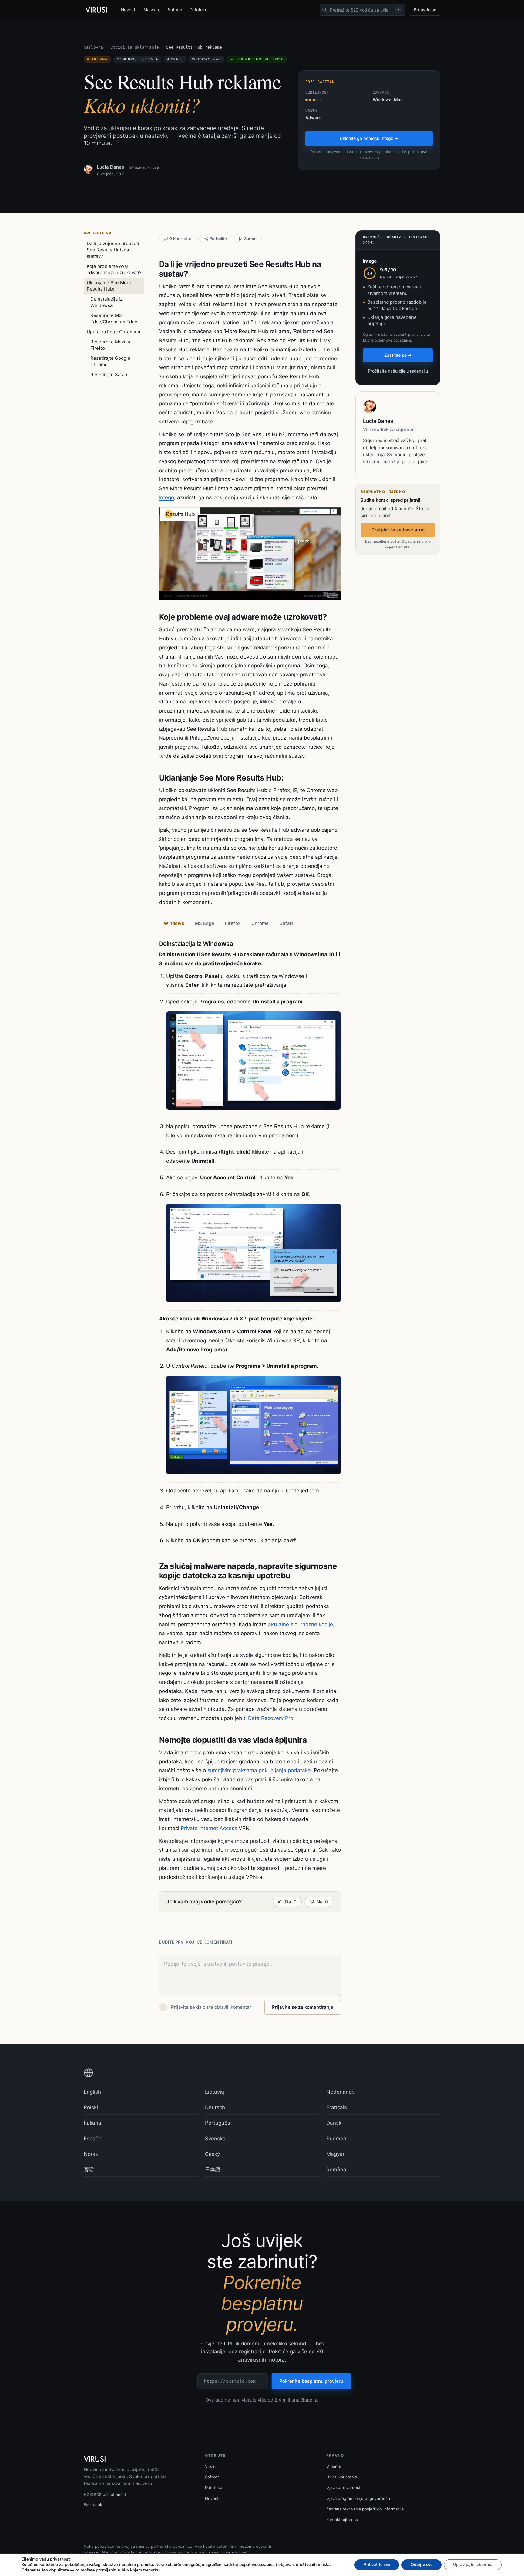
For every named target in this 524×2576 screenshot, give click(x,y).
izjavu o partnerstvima (230, 2552)
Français (337, 2107)
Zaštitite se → (398, 355)
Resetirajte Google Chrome (110, 361)
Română (336, 2170)
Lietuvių (215, 2092)
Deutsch (215, 2107)
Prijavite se (425, 10)
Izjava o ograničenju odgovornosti (358, 2498)
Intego (166, 497)
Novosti (129, 10)
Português (218, 2123)
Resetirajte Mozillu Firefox (110, 345)
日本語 (213, 2170)
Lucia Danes (111, 167)
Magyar (335, 2154)
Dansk (334, 2123)
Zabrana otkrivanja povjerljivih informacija (365, 2509)
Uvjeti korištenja (342, 2477)
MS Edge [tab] (205, 923)
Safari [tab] (286, 923)
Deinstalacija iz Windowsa (106, 302)
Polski (91, 2107)
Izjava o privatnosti (344, 2487)
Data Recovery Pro (271, 1718)
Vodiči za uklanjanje (135, 47)
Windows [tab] (174, 923)
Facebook (93, 2504)
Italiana (92, 2123)
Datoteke (198, 10)
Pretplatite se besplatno (398, 530)
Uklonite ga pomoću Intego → (369, 138)
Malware (152, 10)
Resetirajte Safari (109, 374)
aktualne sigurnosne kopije (301, 1624)
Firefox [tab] (233, 923)
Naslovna (93, 47)
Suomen (336, 2139)
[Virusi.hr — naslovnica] (97, 10)
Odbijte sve (422, 2565)
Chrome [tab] (260, 923)
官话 (89, 2170)
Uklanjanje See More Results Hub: (109, 286)
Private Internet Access (209, 1828)
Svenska (215, 2139)
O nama (333, 2466)
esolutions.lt (114, 2494)
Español (93, 2139)
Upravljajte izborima (473, 2565)
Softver (175, 10)
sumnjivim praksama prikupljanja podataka (259, 1770)
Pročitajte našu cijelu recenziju (398, 371)
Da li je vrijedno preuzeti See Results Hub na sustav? (113, 250)
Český (212, 2154)
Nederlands (341, 2092)
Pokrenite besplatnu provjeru (311, 2381)
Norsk (91, 2154)
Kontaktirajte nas (342, 2520)
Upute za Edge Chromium (114, 332)
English (92, 2092)
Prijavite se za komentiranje (303, 2007)
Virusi (210, 2466)
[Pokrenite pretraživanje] (324, 10)
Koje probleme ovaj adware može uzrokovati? (114, 269)
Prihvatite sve (377, 2565)
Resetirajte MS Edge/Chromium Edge (114, 319)
